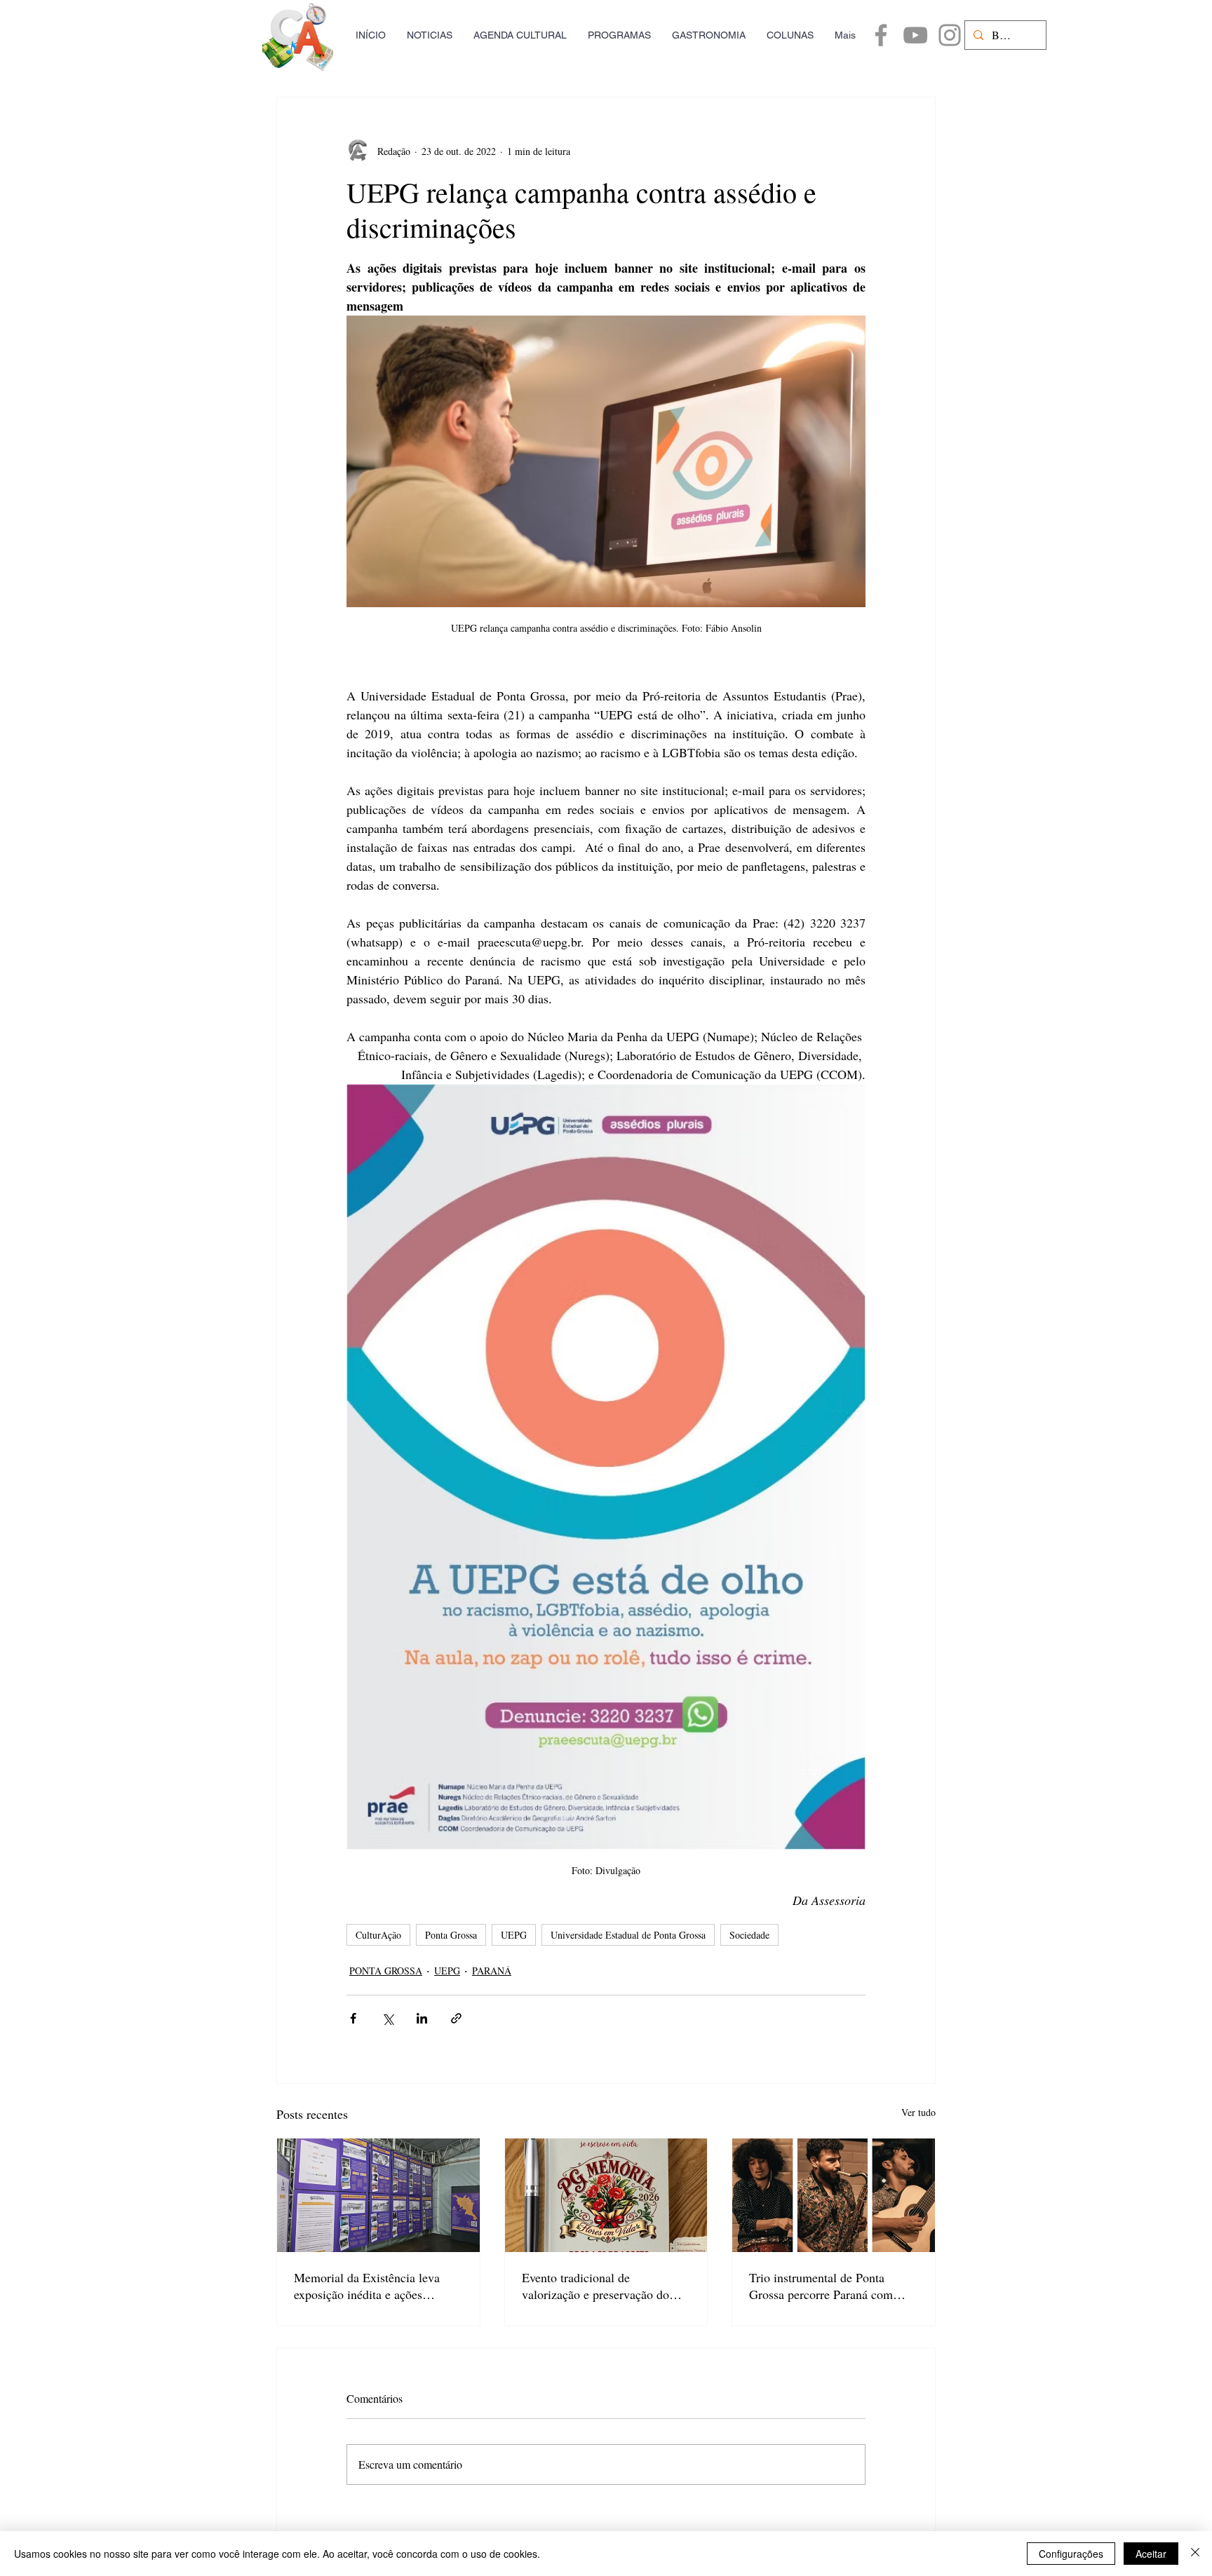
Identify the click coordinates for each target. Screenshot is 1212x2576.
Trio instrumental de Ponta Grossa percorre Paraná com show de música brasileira (821, 2286)
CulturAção (378, 1935)
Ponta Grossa (451, 1935)
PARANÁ (492, 1971)
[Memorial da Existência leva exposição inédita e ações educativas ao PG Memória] (378, 2195)
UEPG (514, 1935)
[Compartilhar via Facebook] (353, 2018)
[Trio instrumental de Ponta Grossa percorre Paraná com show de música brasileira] (834, 2195)
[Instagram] (950, 35)
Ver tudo (918, 2112)
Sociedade (749, 1935)
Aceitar (1151, 2554)
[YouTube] (915, 35)
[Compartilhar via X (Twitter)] (388, 2018)
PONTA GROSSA (386, 1971)
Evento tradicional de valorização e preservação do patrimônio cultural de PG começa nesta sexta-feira (595, 2286)
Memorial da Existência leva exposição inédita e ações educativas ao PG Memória (367, 2286)
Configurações (1071, 2554)
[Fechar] (1195, 2554)
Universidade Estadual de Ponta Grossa (628, 1935)
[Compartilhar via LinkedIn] (422, 2018)
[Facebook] (881, 35)
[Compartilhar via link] (456, 2018)
